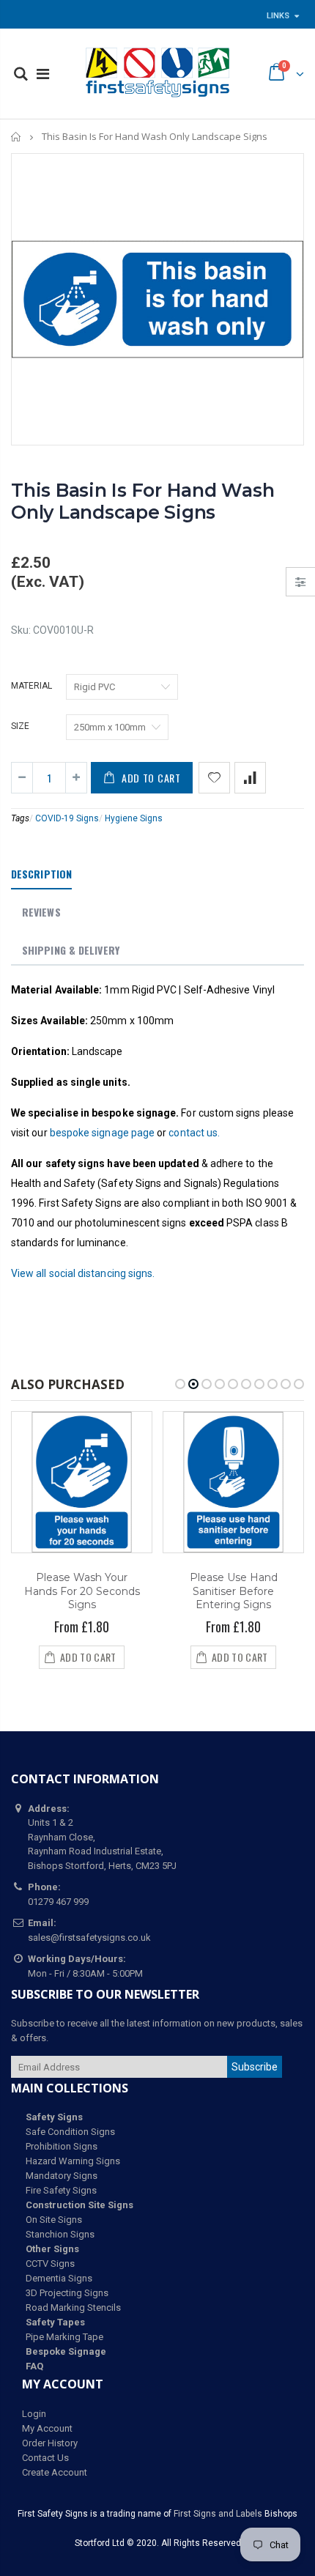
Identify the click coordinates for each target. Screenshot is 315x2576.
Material (31, 686)
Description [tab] (41, 874)
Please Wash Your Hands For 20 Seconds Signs (82, 1591)
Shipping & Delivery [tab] (71, 950)
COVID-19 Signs (67, 818)
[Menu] (43, 74)
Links (278, 16)
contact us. (194, 1133)
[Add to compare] (250, 778)
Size (20, 726)
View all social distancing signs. (83, 1273)
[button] (180, 1384)
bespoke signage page (102, 1133)
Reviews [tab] (41, 912)
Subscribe (255, 2067)
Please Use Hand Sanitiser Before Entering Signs (234, 1591)
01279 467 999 (58, 1902)
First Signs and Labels (218, 2514)
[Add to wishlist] (214, 778)
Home (16, 137)
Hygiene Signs (134, 818)
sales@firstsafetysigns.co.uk (89, 1937)
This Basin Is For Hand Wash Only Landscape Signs (142, 501)
